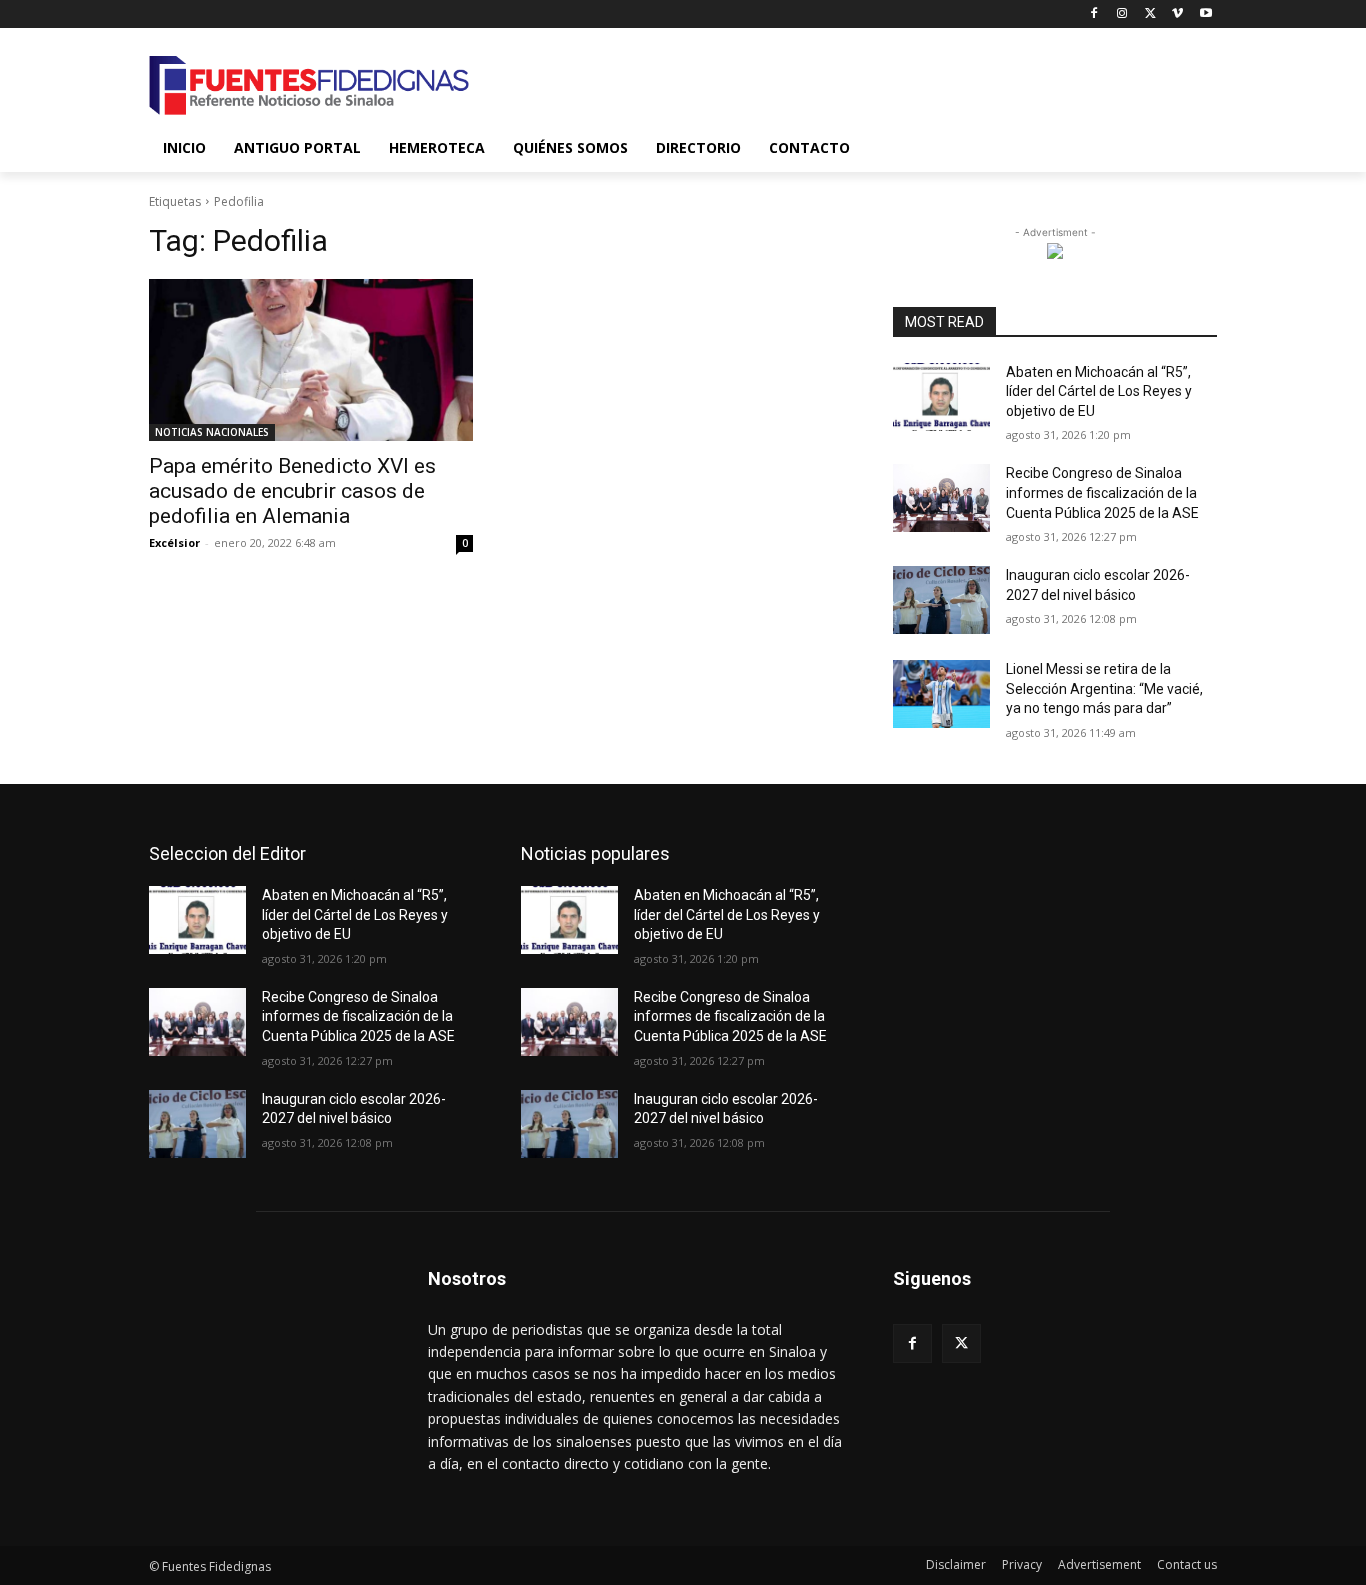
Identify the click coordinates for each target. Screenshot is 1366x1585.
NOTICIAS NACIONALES (212, 432)
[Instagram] (1122, 14)
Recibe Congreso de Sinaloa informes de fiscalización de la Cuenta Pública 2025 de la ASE (1102, 492)
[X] (1150, 14)
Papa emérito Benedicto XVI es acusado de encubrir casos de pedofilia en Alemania (292, 491)
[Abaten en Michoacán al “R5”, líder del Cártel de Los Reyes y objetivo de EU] (941, 397)
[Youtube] (1205, 14)
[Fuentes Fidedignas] (309, 85)
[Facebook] (1094, 14)
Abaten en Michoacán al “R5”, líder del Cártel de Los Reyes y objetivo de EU (1099, 391)
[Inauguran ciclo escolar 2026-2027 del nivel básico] (941, 600)
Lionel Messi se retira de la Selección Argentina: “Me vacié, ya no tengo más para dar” (1104, 688)
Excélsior (174, 542)
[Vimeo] (1177, 14)
